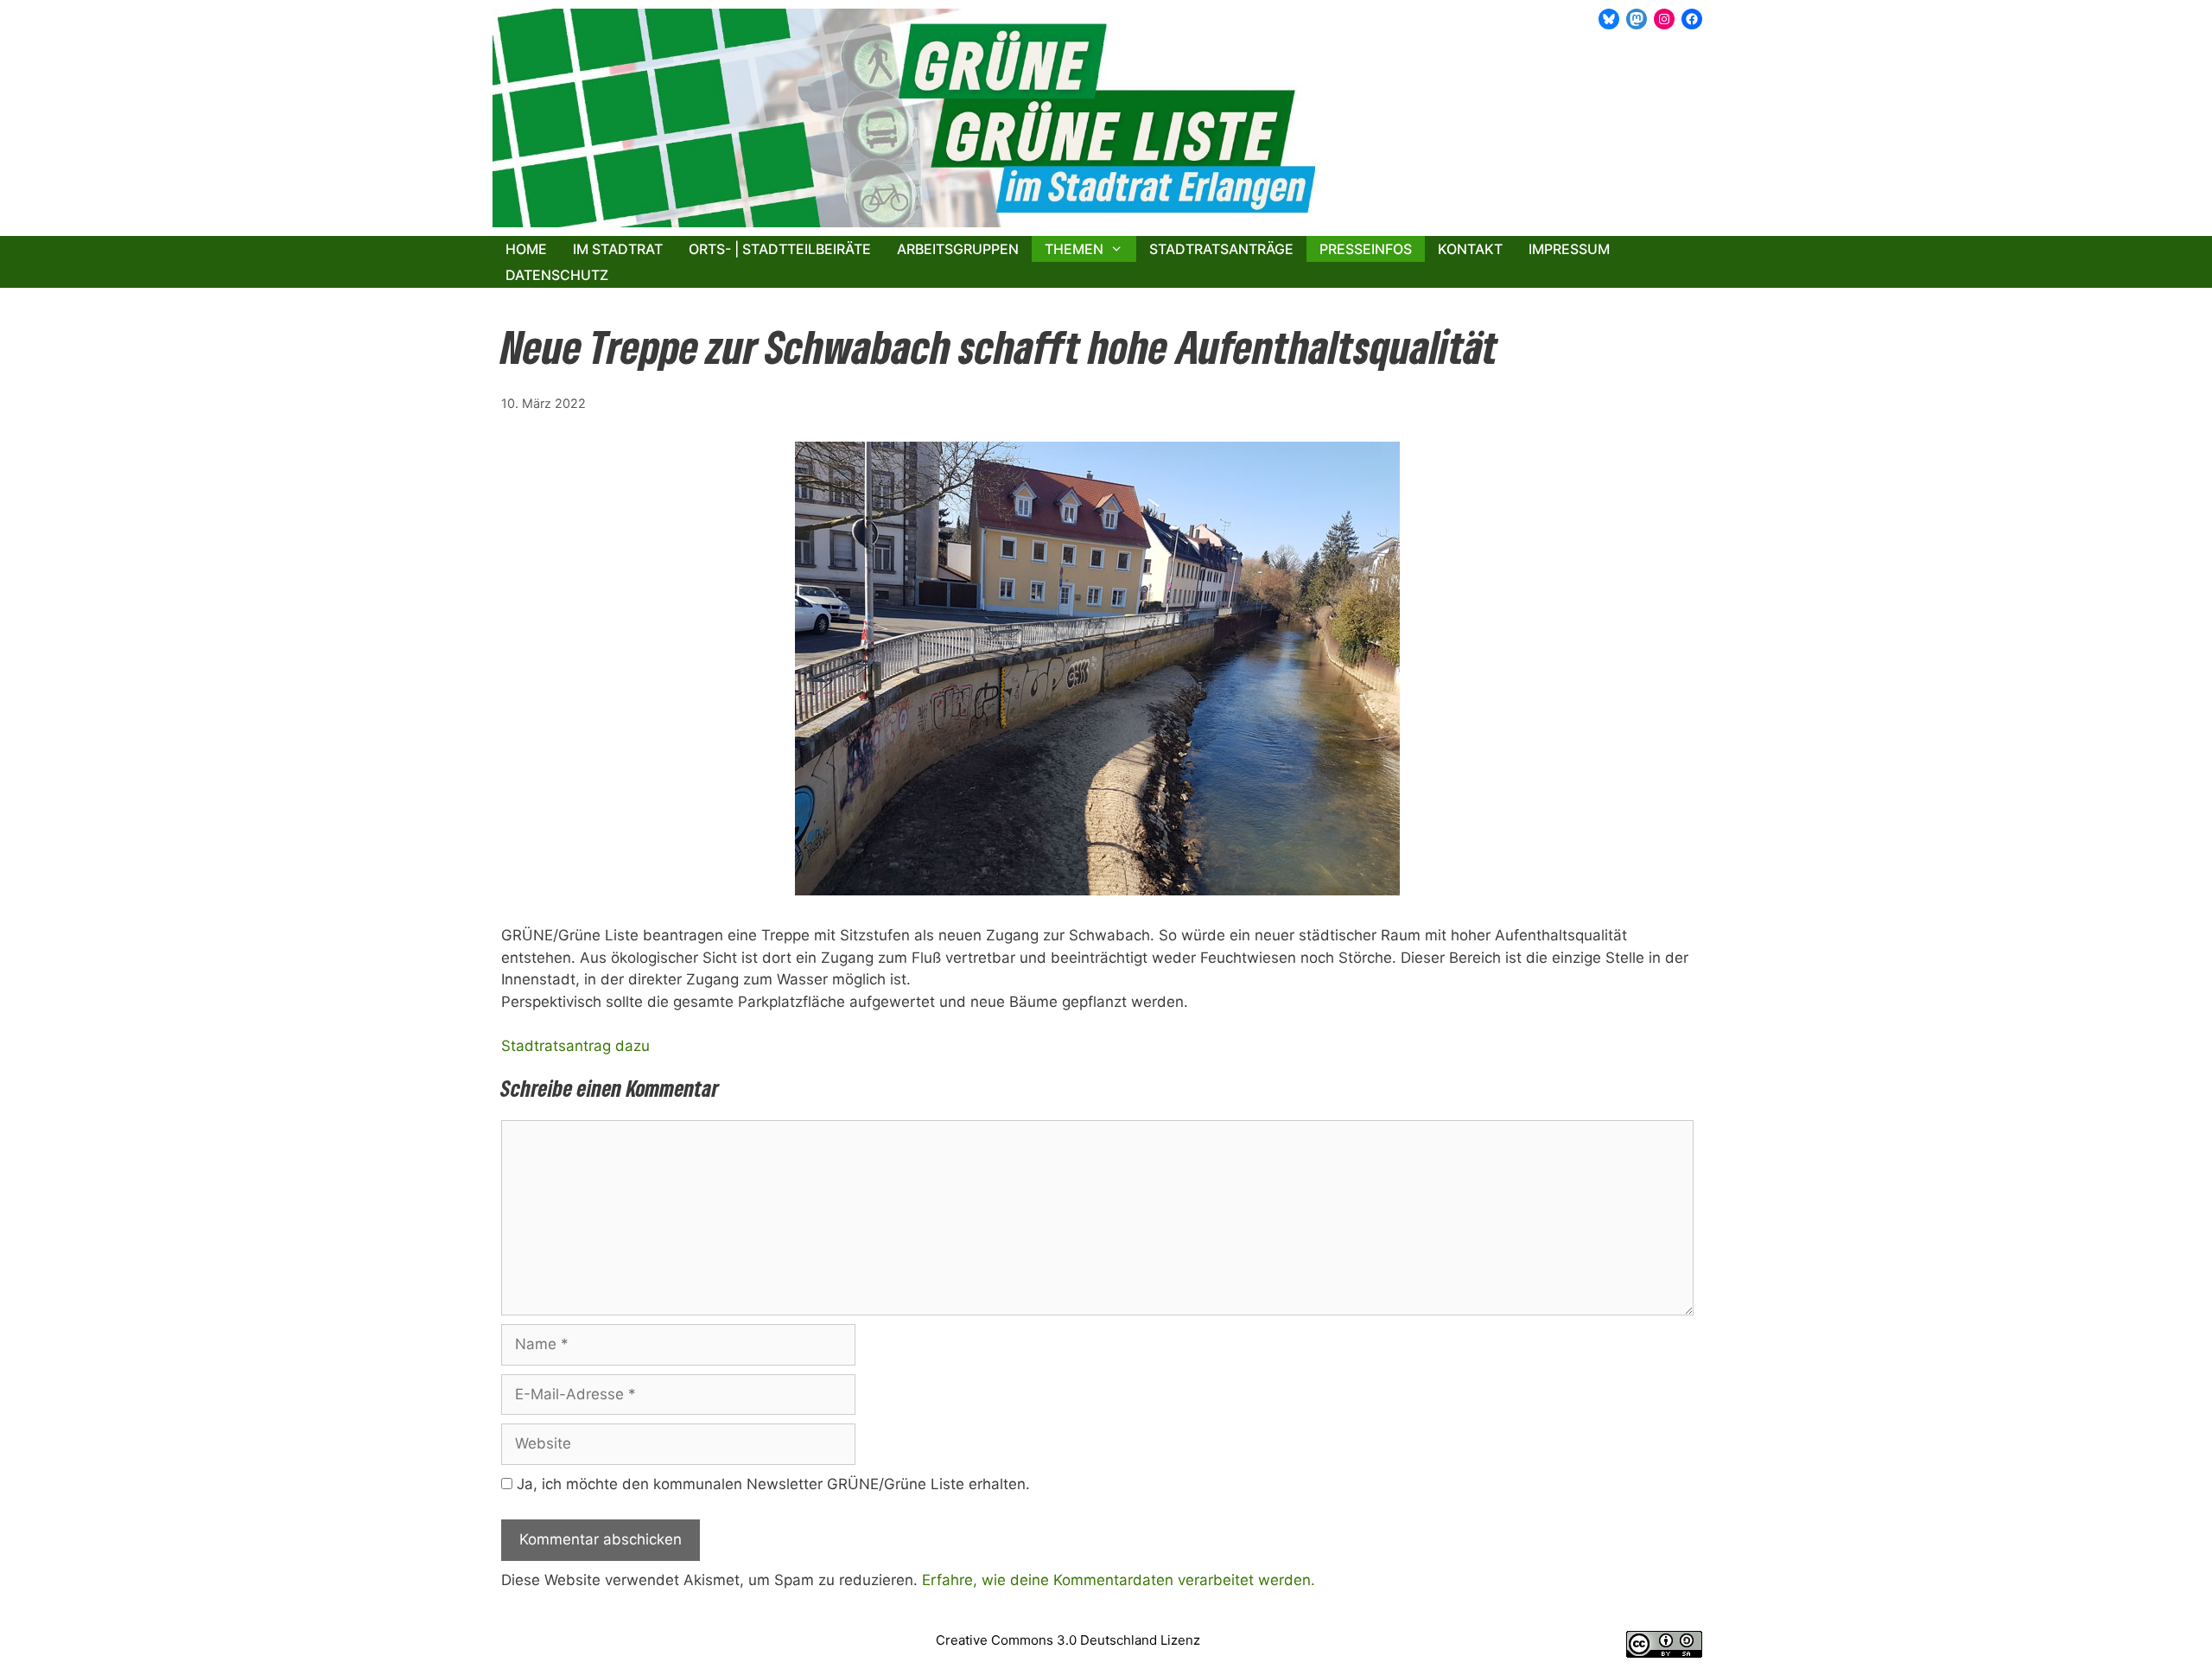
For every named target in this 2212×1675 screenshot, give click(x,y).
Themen (1074, 249)
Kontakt (1470, 249)
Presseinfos (1366, 249)
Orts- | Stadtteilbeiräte (780, 249)
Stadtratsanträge (1221, 249)
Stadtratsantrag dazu (575, 1046)
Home (526, 249)
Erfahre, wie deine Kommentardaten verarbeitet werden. (1119, 1580)
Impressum (1569, 249)
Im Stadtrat (618, 249)
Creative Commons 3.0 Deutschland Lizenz (1068, 1640)
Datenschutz (557, 275)
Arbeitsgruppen (958, 249)
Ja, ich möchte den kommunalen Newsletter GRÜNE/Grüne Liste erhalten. (771, 1484)
